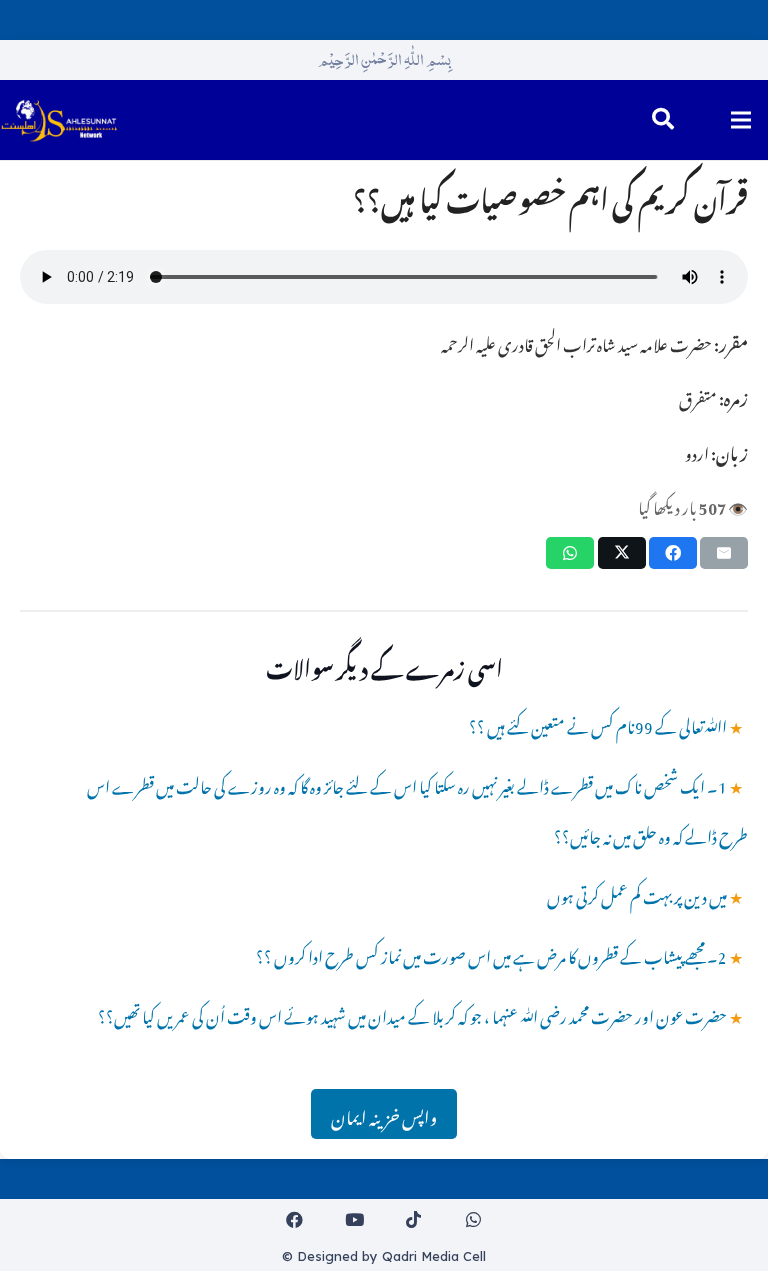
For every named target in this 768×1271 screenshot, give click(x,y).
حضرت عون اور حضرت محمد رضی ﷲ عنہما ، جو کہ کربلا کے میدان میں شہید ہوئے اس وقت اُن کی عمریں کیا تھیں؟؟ (412, 1014)
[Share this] (673, 553)
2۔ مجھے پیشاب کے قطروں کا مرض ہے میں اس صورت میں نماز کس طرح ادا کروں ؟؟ (491, 954)
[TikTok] (414, 1220)
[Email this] (724, 553)
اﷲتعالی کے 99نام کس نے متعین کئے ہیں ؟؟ (598, 724)
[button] (663, 120)
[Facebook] (295, 1220)
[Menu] (740, 120)
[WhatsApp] (473, 1220)
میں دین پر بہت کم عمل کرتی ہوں (637, 894)
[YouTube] (354, 1220)
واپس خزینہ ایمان (384, 1114)
